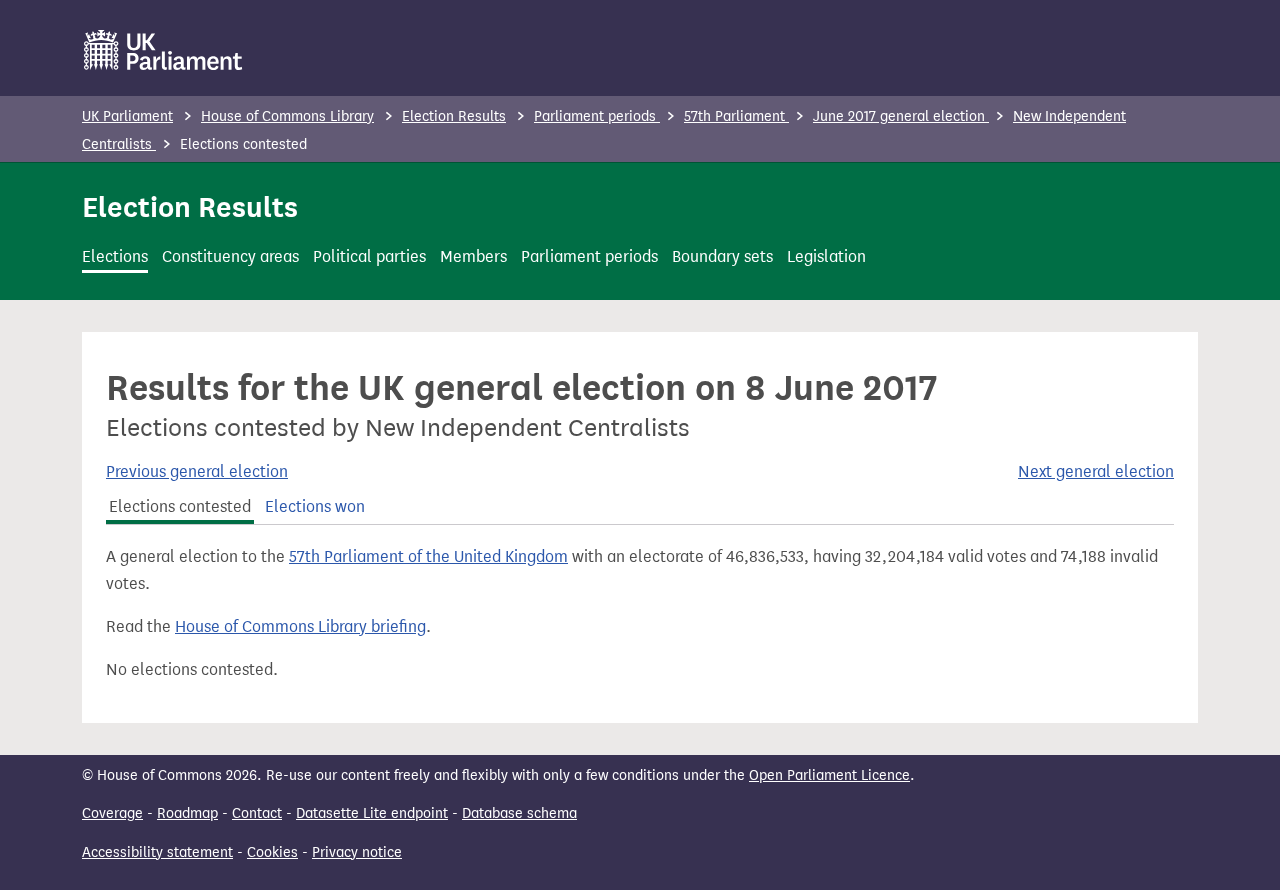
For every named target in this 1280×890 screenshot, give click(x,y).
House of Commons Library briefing (300, 626)
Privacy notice (357, 852)
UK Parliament (127, 116)
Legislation (826, 256)
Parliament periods (597, 116)
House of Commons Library (287, 116)
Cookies (272, 852)
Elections (115, 256)
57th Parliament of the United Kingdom (428, 556)
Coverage (112, 813)
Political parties (369, 256)
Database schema (519, 813)
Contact (257, 813)
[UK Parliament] (163, 50)
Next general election (1096, 471)
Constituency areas (230, 256)
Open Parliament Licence (829, 775)
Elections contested (180, 506)
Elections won (315, 506)
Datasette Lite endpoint (372, 813)
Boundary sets (722, 256)
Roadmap (187, 813)
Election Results (454, 116)
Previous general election (197, 471)
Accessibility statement (157, 852)
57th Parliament (736, 116)
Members (473, 256)
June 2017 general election (901, 116)
